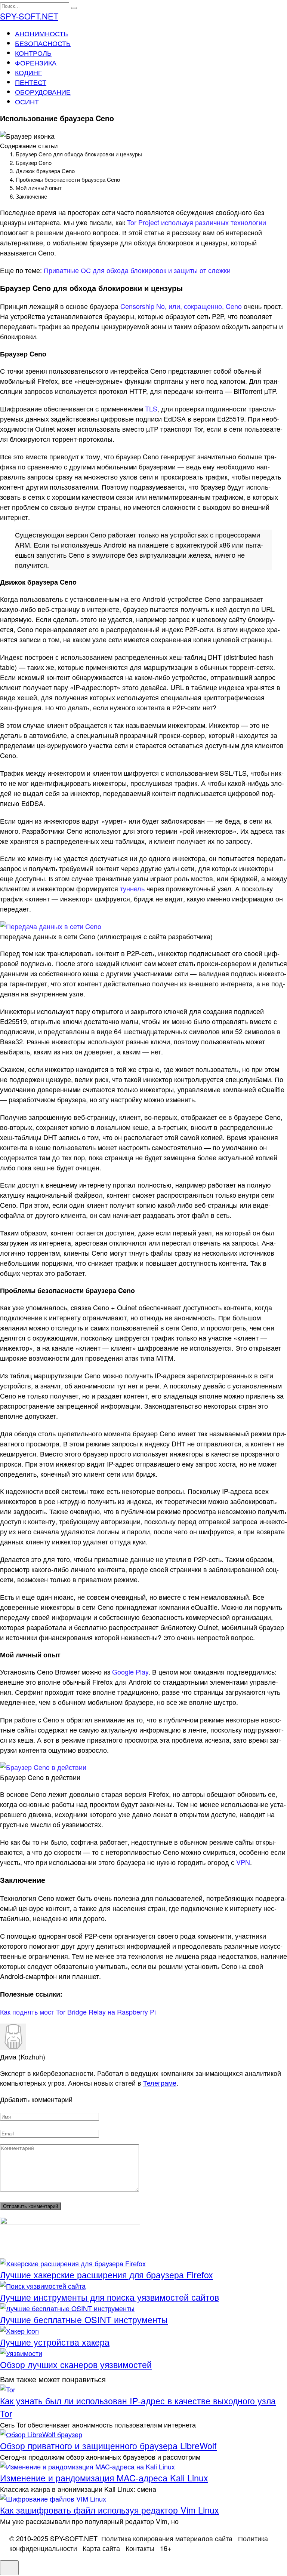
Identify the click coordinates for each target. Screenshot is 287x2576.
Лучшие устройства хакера (55, 2342)
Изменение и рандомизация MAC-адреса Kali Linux (104, 2478)
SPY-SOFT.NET (29, 16)
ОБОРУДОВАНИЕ (43, 92)
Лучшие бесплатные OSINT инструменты (84, 2319)
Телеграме (160, 2083)
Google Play (130, 1672)
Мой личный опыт (39, 188)
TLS (151, 408)
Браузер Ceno (34, 163)
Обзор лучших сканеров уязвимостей (76, 2364)
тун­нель (132, 888)
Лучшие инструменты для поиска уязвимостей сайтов (109, 2297)
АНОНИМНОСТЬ (41, 33)
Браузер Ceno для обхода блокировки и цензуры (79, 154)
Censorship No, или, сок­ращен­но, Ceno (181, 306)
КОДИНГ (28, 72)
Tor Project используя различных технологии (197, 222)
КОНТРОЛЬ (33, 53)
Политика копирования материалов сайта (167, 2538)
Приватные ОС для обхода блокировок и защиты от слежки (137, 270)
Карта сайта (101, 2548)
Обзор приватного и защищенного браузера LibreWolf (108, 2445)
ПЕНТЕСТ (31, 82)
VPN (243, 1862)
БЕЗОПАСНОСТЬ (43, 43)
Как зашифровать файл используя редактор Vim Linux (109, 2510)
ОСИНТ (27, 101)
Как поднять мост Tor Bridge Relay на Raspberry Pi (78, 2012)
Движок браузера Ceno (45, 171)
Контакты (140, 2548)
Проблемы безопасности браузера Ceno (68, 179)
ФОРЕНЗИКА (36, 62)
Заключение (31, 196)
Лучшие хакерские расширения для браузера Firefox (107, 2275)
